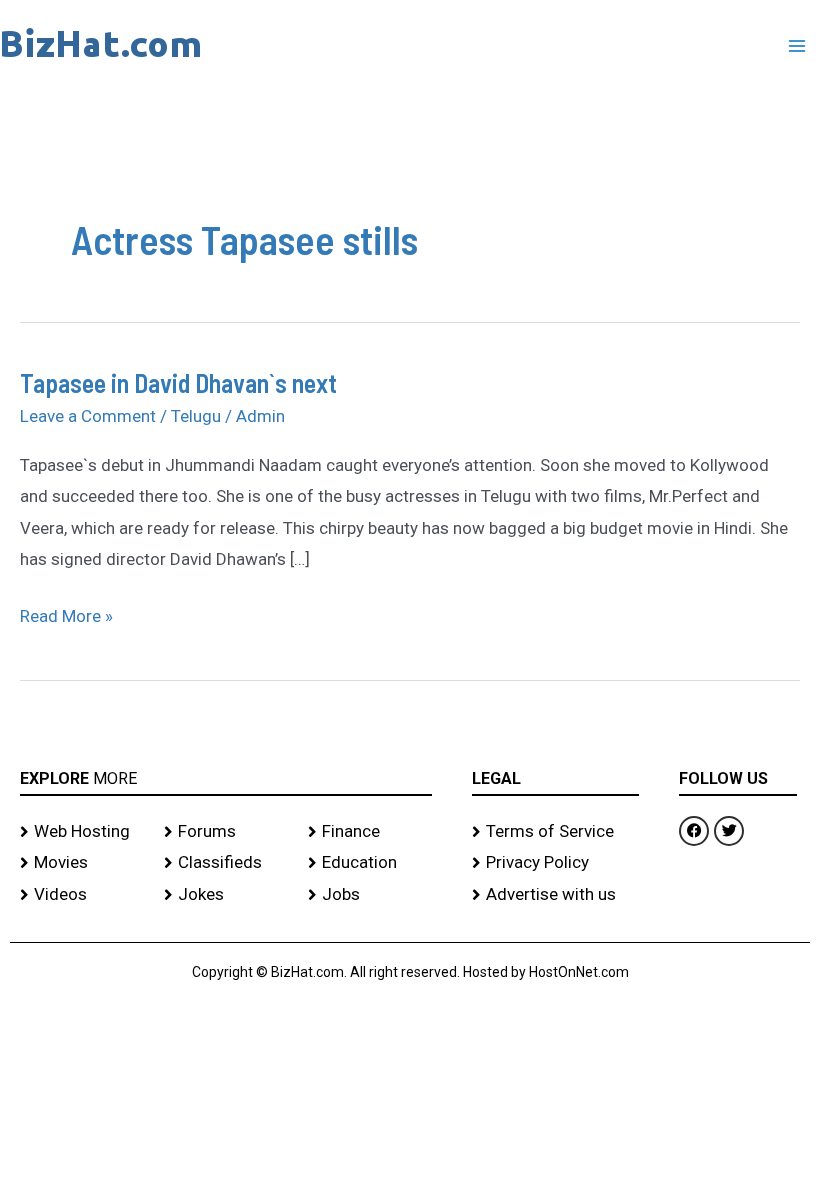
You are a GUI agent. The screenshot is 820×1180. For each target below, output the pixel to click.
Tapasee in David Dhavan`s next (178, 382)
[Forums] (226, 832)
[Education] (370, 863)
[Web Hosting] (82, 832)
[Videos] (82, 895)
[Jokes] (226, 895)
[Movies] (82, 863)
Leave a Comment (88, 416)
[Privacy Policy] (555, 863)
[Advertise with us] (555, 895)
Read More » (66, 613)
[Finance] (370, 832)
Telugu (196, 416)
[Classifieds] (226, 863)
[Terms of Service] (555, 832)
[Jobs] (370, 895)
